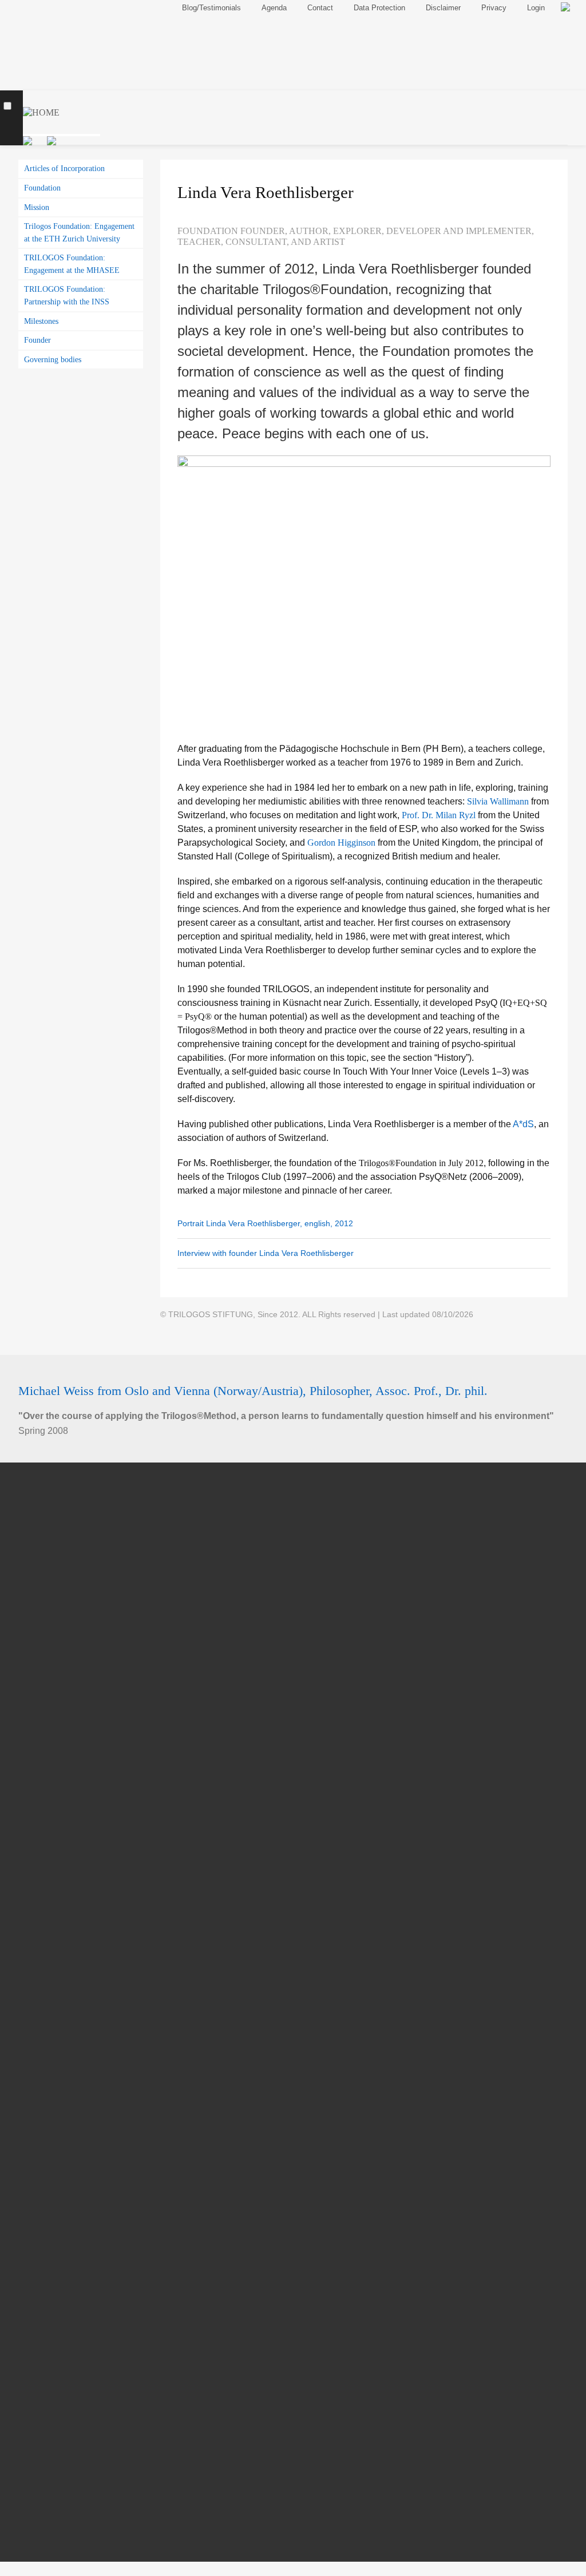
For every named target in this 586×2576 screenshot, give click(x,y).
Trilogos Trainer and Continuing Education (118, 2166)
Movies (47, 2228)
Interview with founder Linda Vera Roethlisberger (266, 1253)
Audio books (58, 2291)
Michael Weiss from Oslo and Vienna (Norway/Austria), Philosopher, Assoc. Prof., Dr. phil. (253, 1391)
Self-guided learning (73, 1536)
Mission (37, 207)
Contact (37, 2429)
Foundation (42, 188)
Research (52, 1894)
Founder (37, 340)
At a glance (55, 1767)
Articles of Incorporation (64, 168)
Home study (56, 1600)
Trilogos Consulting (72, 1663)
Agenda (37, 2410)
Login (536, 8)
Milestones (41, 321)
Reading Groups (66, 1621)
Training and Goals (71, 1578)
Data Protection (379, 8)
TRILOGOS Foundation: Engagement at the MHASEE (72, 264)
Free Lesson (58, 1515)
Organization (58, 2145)
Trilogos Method (63, 1726)
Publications (54, 2187)
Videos (46, 2249)
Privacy (494, 8)
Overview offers (64, 1642)
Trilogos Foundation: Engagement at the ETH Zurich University (79, 232)
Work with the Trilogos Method (93, 1788)
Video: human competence (86, 1746)
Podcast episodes (68, 2313)
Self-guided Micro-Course (84, 2334)
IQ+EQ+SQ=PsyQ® (72, 1831)
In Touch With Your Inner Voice (94, 1810)
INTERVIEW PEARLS (78, 2270)
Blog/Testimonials (54, 2391)
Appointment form (68, 1705)
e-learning (53, 1557)
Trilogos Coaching (69, 1684)
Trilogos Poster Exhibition (84, 1852)
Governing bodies (53, 359)
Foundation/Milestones (79, 1915)
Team (36, 2125)
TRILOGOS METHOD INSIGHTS (100, 1873)
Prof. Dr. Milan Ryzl (439, 815)
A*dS (523, 1124)
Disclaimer (443, 8)
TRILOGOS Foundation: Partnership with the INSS (67, 295)
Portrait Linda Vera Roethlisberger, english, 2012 (265, 1223)
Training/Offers (60, 1495)
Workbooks (55, 2207)
